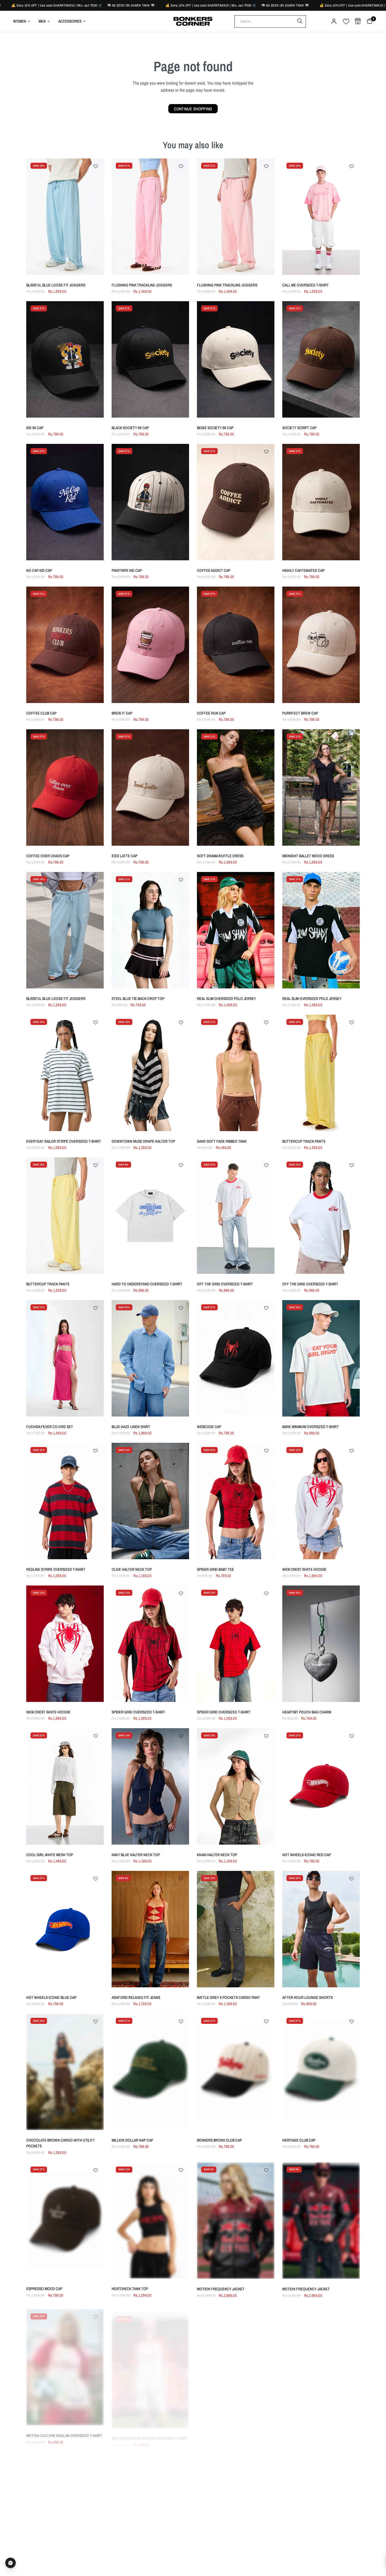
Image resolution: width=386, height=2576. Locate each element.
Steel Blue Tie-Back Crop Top (138, 999)
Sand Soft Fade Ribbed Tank (222, 1141)
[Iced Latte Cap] (150, 787)
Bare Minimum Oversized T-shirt (311, 1427)
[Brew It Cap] (150, 645)
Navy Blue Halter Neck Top (136, 1855)
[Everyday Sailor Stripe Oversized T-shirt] (65, 1073)
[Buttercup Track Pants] (321, 1073)
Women (20, 21)
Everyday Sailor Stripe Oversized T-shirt (64, 1141)
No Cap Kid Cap (39, 570)
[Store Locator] (358, 21)
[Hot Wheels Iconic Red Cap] (321, 1786)
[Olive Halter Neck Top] (150, 1501)
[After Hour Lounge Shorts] (321, 1929)
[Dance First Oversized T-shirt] (236, 2506)
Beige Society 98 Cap (215, 428)
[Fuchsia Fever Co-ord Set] (65, 1358)
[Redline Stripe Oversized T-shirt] (65, 1501)
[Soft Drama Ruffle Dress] (236, 787)
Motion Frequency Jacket (221, 2289)
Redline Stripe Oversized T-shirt (56, 1569)
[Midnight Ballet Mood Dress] (321, 787)
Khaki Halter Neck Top (217, 1855)
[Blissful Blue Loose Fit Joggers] (65, 217)
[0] (368, 21)
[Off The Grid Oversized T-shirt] (236, 1216)
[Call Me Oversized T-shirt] (321, 217)
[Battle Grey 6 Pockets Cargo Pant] (236, 1929)
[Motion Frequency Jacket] (236, 2221)
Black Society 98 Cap (130, 428)
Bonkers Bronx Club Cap (219, 2140)
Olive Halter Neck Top (132, 1569)
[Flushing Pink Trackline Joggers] (150, 217)
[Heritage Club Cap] (321, 2072)
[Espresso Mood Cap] (65, 2221)
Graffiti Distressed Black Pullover (315, 2432)
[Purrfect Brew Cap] (321, 645)
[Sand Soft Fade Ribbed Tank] (236, 1073)
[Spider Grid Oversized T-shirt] (150, 1644)
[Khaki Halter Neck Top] (236, 1786)
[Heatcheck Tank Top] (150, 2221)
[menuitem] (24, 21)
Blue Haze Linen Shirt (131, 1427)
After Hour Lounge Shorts (307, 1997)
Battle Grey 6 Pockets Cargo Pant (228, 1997)
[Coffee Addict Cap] (236, 502)
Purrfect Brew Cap (300, 713)
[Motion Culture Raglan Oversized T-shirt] (65, 2364)
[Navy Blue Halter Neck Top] (150, 1786)
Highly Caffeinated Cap (303, 570)
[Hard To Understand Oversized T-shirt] (150, 1216)
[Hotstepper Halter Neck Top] (321, 2506)
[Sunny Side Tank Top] (150, 2506)
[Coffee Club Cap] (65, 645)
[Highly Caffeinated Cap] (321, 502)
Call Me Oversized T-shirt (306, 285)
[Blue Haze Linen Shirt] (150, 1358)
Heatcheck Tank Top (130, 2289)
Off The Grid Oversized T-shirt (225, 1284)
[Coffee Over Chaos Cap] (65, 787)
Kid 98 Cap (35, 428)
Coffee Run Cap (211, 713)
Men (42, 21)
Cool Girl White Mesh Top (50, 1855)
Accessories (70, 21)
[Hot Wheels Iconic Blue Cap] (65, 1929)
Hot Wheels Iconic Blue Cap (51, 1997)
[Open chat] (11, 2563)
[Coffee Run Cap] (236, 645)
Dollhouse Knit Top (215, 2432)
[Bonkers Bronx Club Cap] (236, 2072)
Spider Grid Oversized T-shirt (138, 1712)
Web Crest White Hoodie (304, 1569)
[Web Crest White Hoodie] (321, 1501)
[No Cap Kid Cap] (65, 502)
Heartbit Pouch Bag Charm (307, 1712)
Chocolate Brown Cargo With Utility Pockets (61, 2143)
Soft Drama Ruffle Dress (220, 856)
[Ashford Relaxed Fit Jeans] (150, 1929)
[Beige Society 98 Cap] (236, 359)
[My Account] (334, 21)
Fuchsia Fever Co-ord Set (50, 1427)
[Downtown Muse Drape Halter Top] (150, 1073)
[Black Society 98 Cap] (150, 359)
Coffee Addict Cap (214, 570)
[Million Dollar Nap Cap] (150, 2072)
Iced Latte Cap (124, 856)
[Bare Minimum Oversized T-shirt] (321, 1358)
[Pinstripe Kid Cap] (150, 502)
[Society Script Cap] (321, 359)
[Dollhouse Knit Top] (236, 2364)
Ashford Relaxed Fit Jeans (136, 1997)
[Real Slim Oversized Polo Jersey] (236, 930)
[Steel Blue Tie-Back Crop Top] (150, 930)
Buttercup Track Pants (304, 1141)
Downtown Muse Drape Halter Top (143, 1141)
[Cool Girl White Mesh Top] (65, 1786)
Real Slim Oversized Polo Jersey (226, 999)
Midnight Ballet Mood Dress (308, 856)
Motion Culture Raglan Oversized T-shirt (64, 2432)
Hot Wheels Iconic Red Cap (307, 1855)
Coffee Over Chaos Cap (48, 856)
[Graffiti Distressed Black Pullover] (321, 2364)
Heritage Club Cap (299, 2140)
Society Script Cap (299, 428)
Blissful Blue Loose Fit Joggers (56, 285)
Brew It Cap (122, 713)
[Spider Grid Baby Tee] (236, 1501)
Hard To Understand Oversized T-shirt (147, 1284)
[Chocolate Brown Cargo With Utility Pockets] (65, 2072)
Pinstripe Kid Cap (127, 570)
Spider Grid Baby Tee (215, 1569)
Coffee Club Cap (41, 713)
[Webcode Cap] (236, 1358)
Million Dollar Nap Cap (132, 2140)
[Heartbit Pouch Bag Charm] (321, 1644)
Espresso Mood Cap (44, 2289)
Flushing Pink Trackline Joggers (142, 285)
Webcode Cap (209, 1427)
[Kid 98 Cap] (65, 359)
